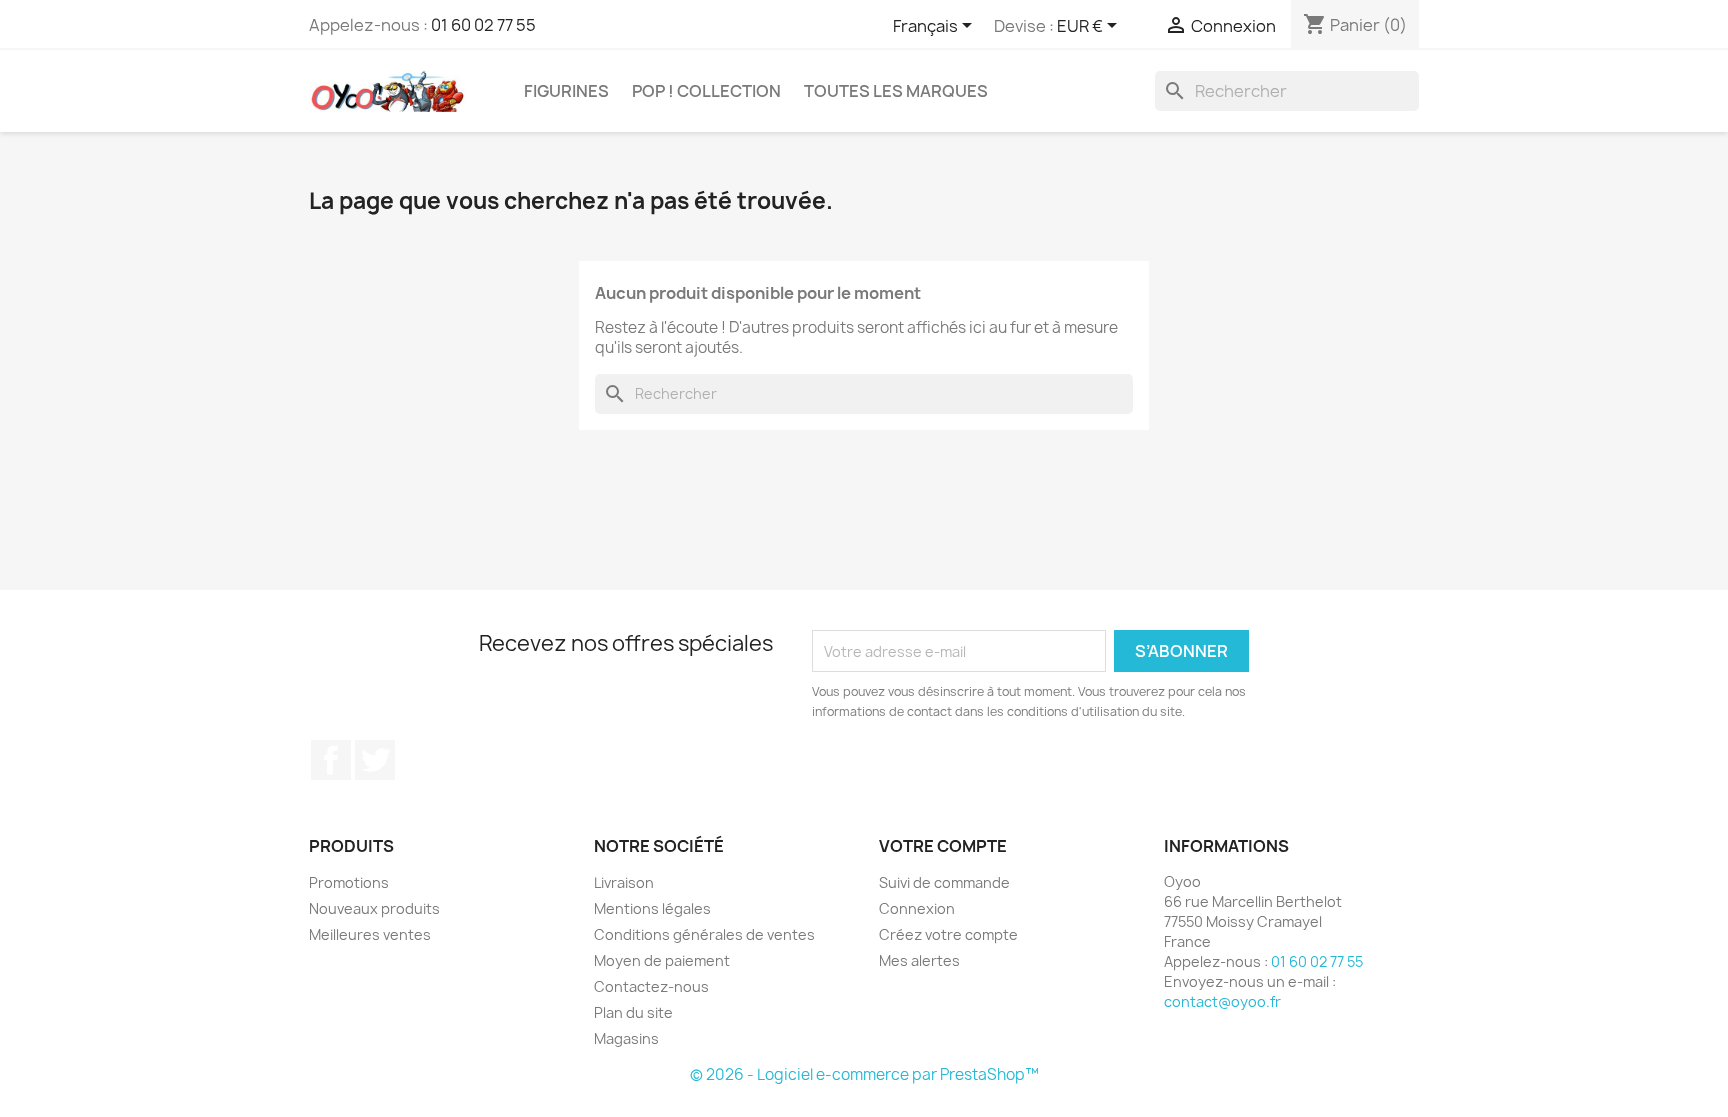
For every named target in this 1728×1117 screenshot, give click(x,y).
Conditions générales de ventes (704, 934)
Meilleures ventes (370, 934)
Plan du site (633, 1012)
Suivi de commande (944, 882)
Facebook (331, 760)
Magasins (626, 1038)
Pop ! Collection (706, 91)
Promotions (349, 882)
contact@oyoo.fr (1222, 1001)
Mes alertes (919, 960)
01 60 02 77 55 (483, 25)
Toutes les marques (896, 91)
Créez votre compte (948, 934)
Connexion (917, 908)
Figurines (566, 91)
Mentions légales (652, 908)
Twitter (375, 760)
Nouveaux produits (374, 908)
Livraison (624, 882)
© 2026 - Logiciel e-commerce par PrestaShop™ (864, 1074)
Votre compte (943, 846)
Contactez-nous (651, 986)
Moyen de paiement (662, 960)
